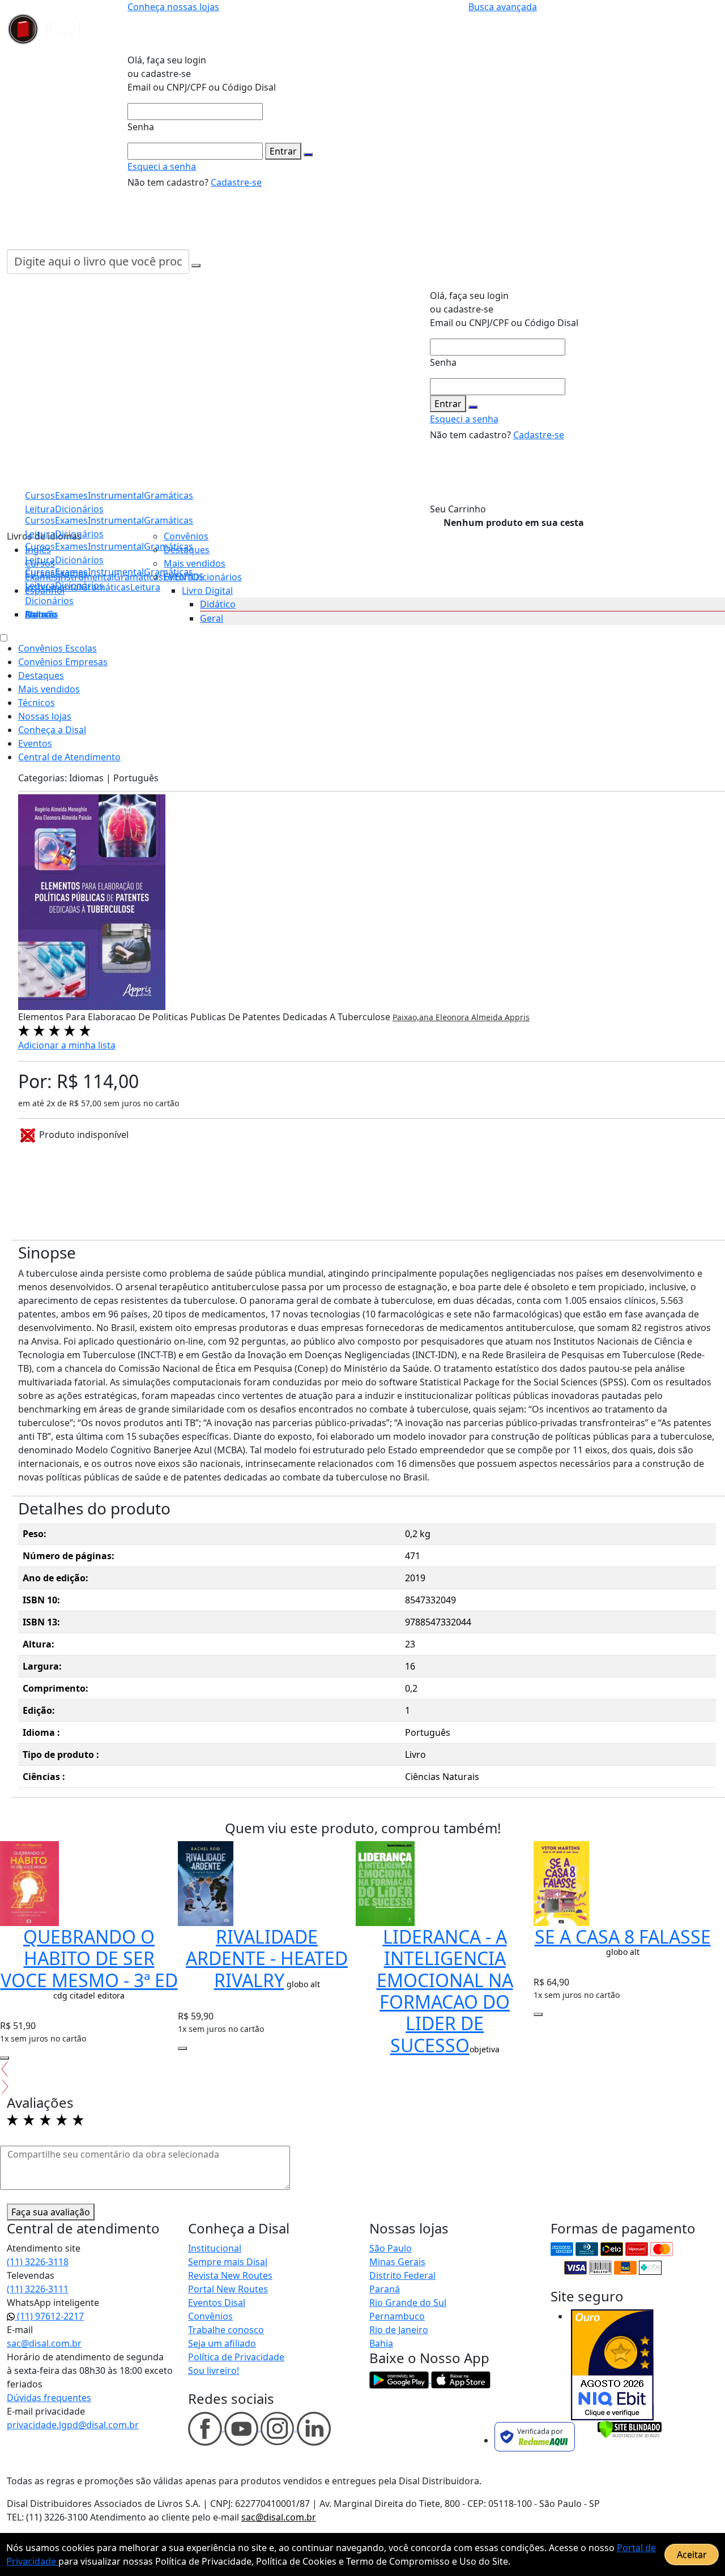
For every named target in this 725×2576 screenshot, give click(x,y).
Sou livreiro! (214, 2370)
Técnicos (37, 703)
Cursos (40, 572)
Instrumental (116, 572)
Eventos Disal (217, 2303)
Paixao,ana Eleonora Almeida (449, 1017)
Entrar (283, 151)
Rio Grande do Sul (408, 2303)
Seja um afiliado (222, 2343)
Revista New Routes (230, 2275)
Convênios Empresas (63, 662)
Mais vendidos (195, 563)
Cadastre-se (236, 182)
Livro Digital (207, 590)
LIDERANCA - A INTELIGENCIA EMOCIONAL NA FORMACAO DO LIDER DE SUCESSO (445, 1991)
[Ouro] (612, 2365)
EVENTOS (184, 577)
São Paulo (391, 2248)
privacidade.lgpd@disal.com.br (73, 2425)
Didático (218, 604)
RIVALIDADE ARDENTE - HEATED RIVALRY (267, 1958)
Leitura (40, 585)
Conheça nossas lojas (173, 7)
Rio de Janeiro (399, 2330)
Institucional (215, 2248)
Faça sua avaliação (51, 2212)
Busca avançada (503, 7)
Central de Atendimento (69, 757)
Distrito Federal (402, 2275)
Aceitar (692, 2554)
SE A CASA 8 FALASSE (623, 1937)
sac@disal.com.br (44, 2343)
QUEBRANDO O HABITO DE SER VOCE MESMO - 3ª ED (89, 1958)
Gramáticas (169, 520)
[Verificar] (630, 2428)
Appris (517, 1017)
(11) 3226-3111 (38, 2289)
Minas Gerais (397, 2262)
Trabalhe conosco (226, 2330)
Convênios (186, 536)
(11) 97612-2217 (49, 2316)
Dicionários (49, 601)
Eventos (35, 743)
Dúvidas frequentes (49, 2398)
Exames (71, 572)
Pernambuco (397, 2316)
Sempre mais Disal (228, 2262)
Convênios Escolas (57, 648)
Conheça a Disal (52, 730)
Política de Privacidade (236, 2357)
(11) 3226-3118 (38, 2262)
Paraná (385, 2289)
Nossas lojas (45, 716)
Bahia (381, 2343)
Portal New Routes (228, 2289)
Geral (212, 618)
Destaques (187, 550)
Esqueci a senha (162, 166)
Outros (40, 614)
